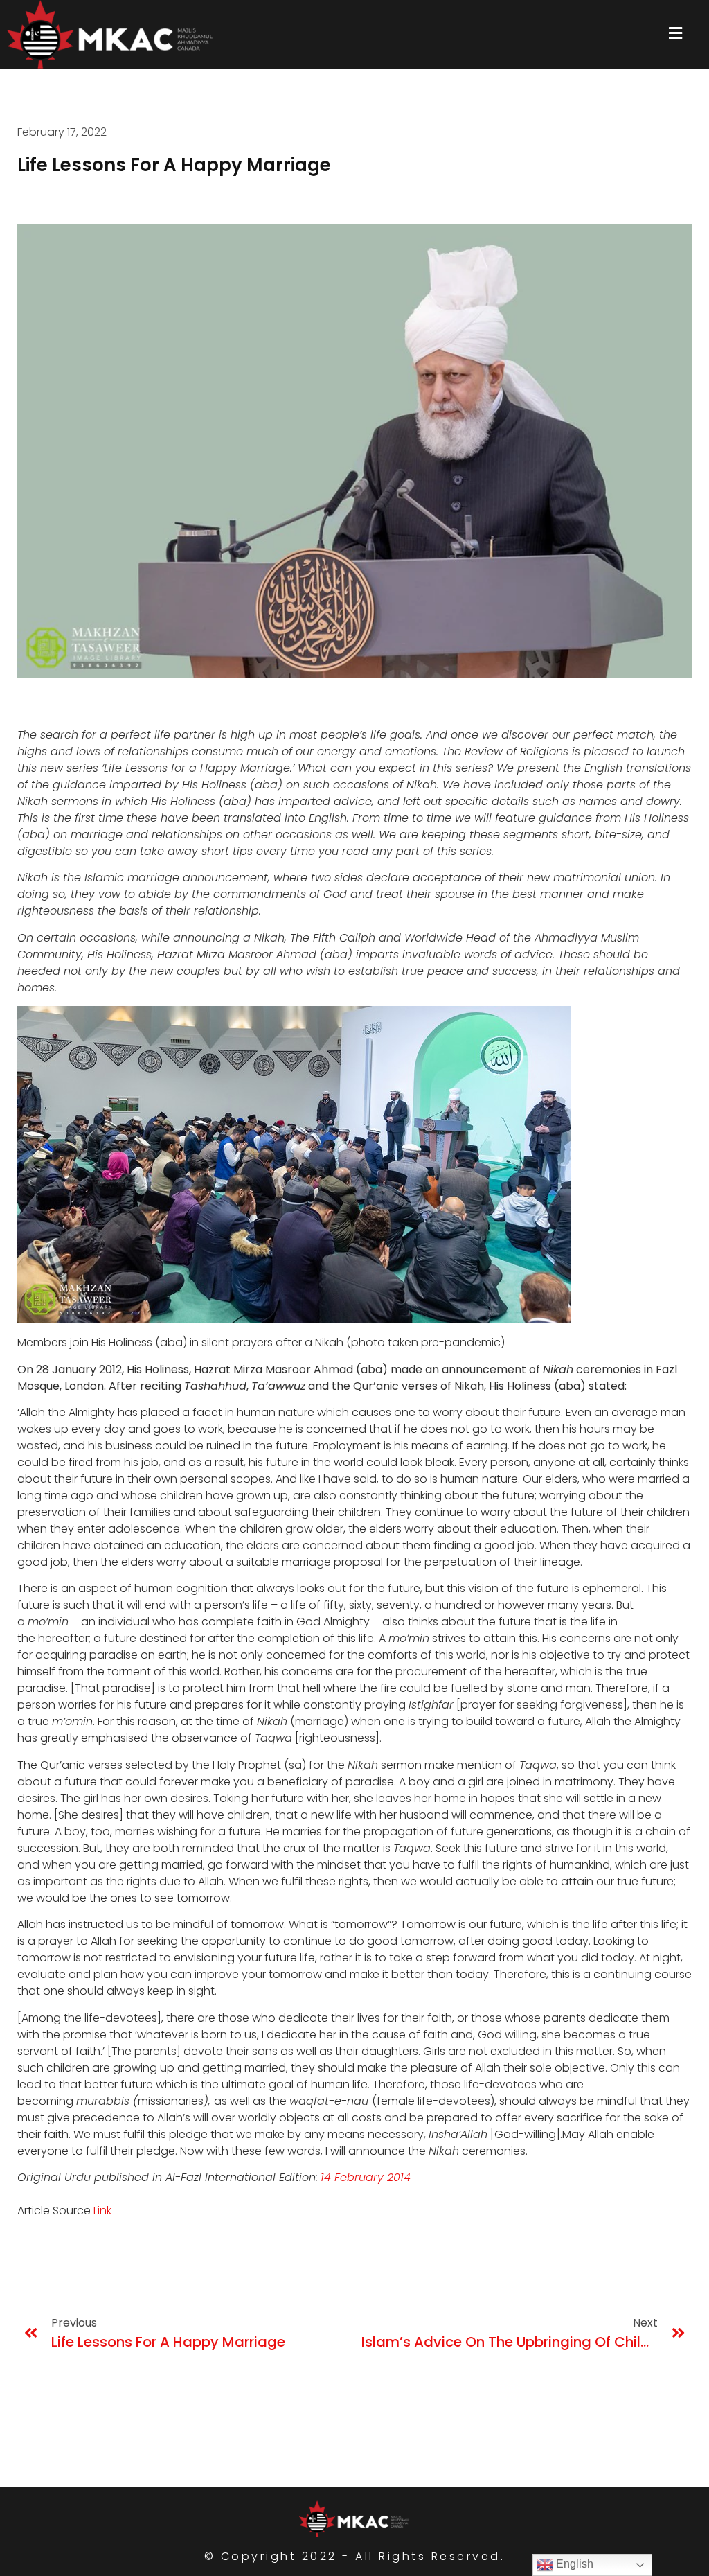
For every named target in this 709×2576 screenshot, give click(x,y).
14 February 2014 (366, 2177)
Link (102, 2211)
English (573, 2564)
